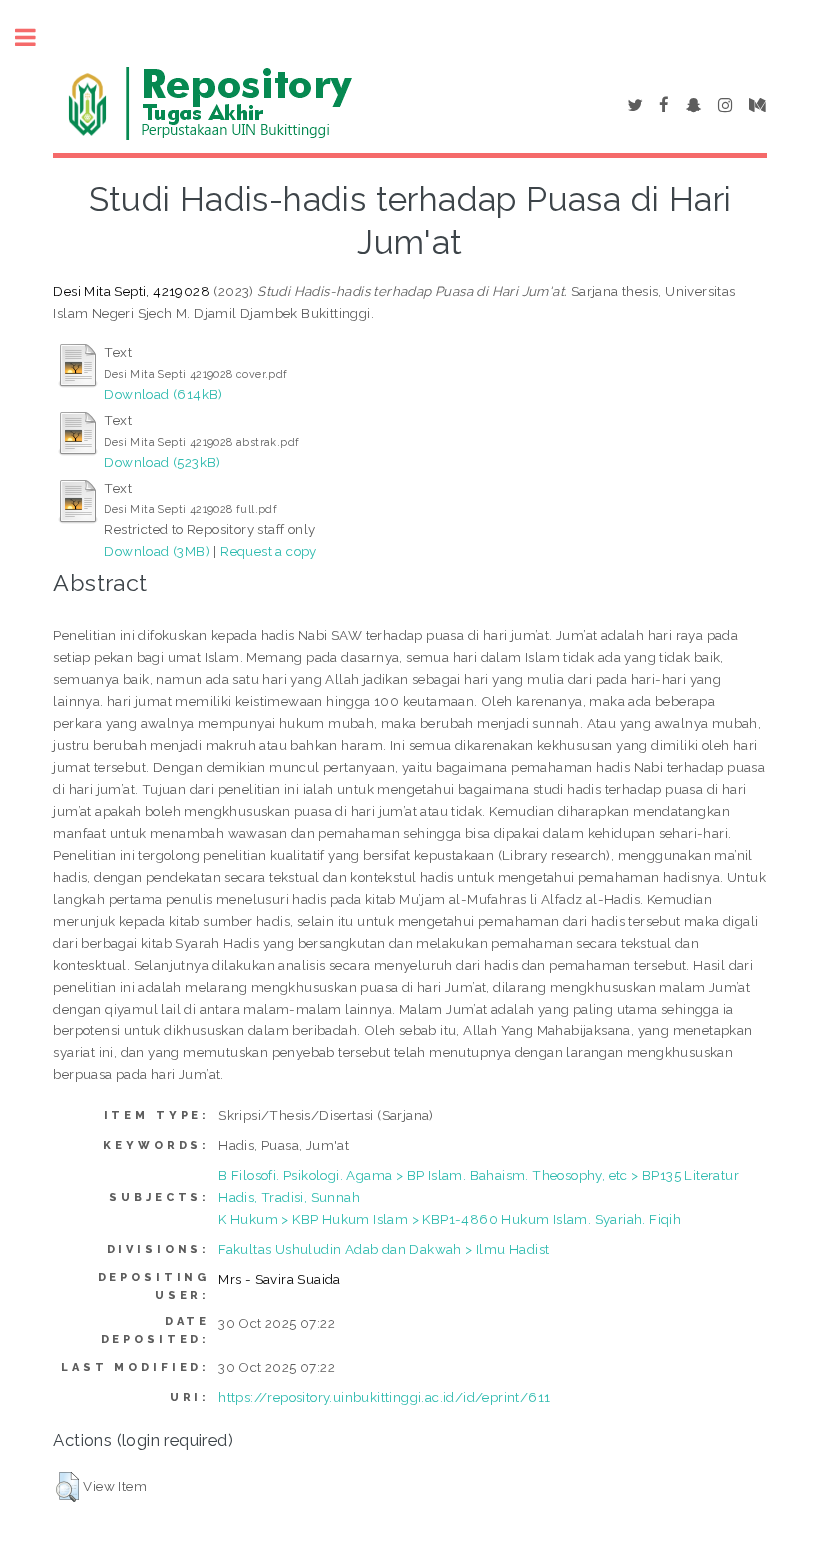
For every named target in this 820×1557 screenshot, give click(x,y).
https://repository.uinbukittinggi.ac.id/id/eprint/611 (384, 1397)
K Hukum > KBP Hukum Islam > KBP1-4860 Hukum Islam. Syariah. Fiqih (449, 1219)
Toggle (36, 37)
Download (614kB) (163, 394)
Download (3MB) (157, 551)
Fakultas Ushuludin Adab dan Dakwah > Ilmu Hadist (383, 1249)
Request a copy (268, 551)
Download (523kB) (162, 462)
